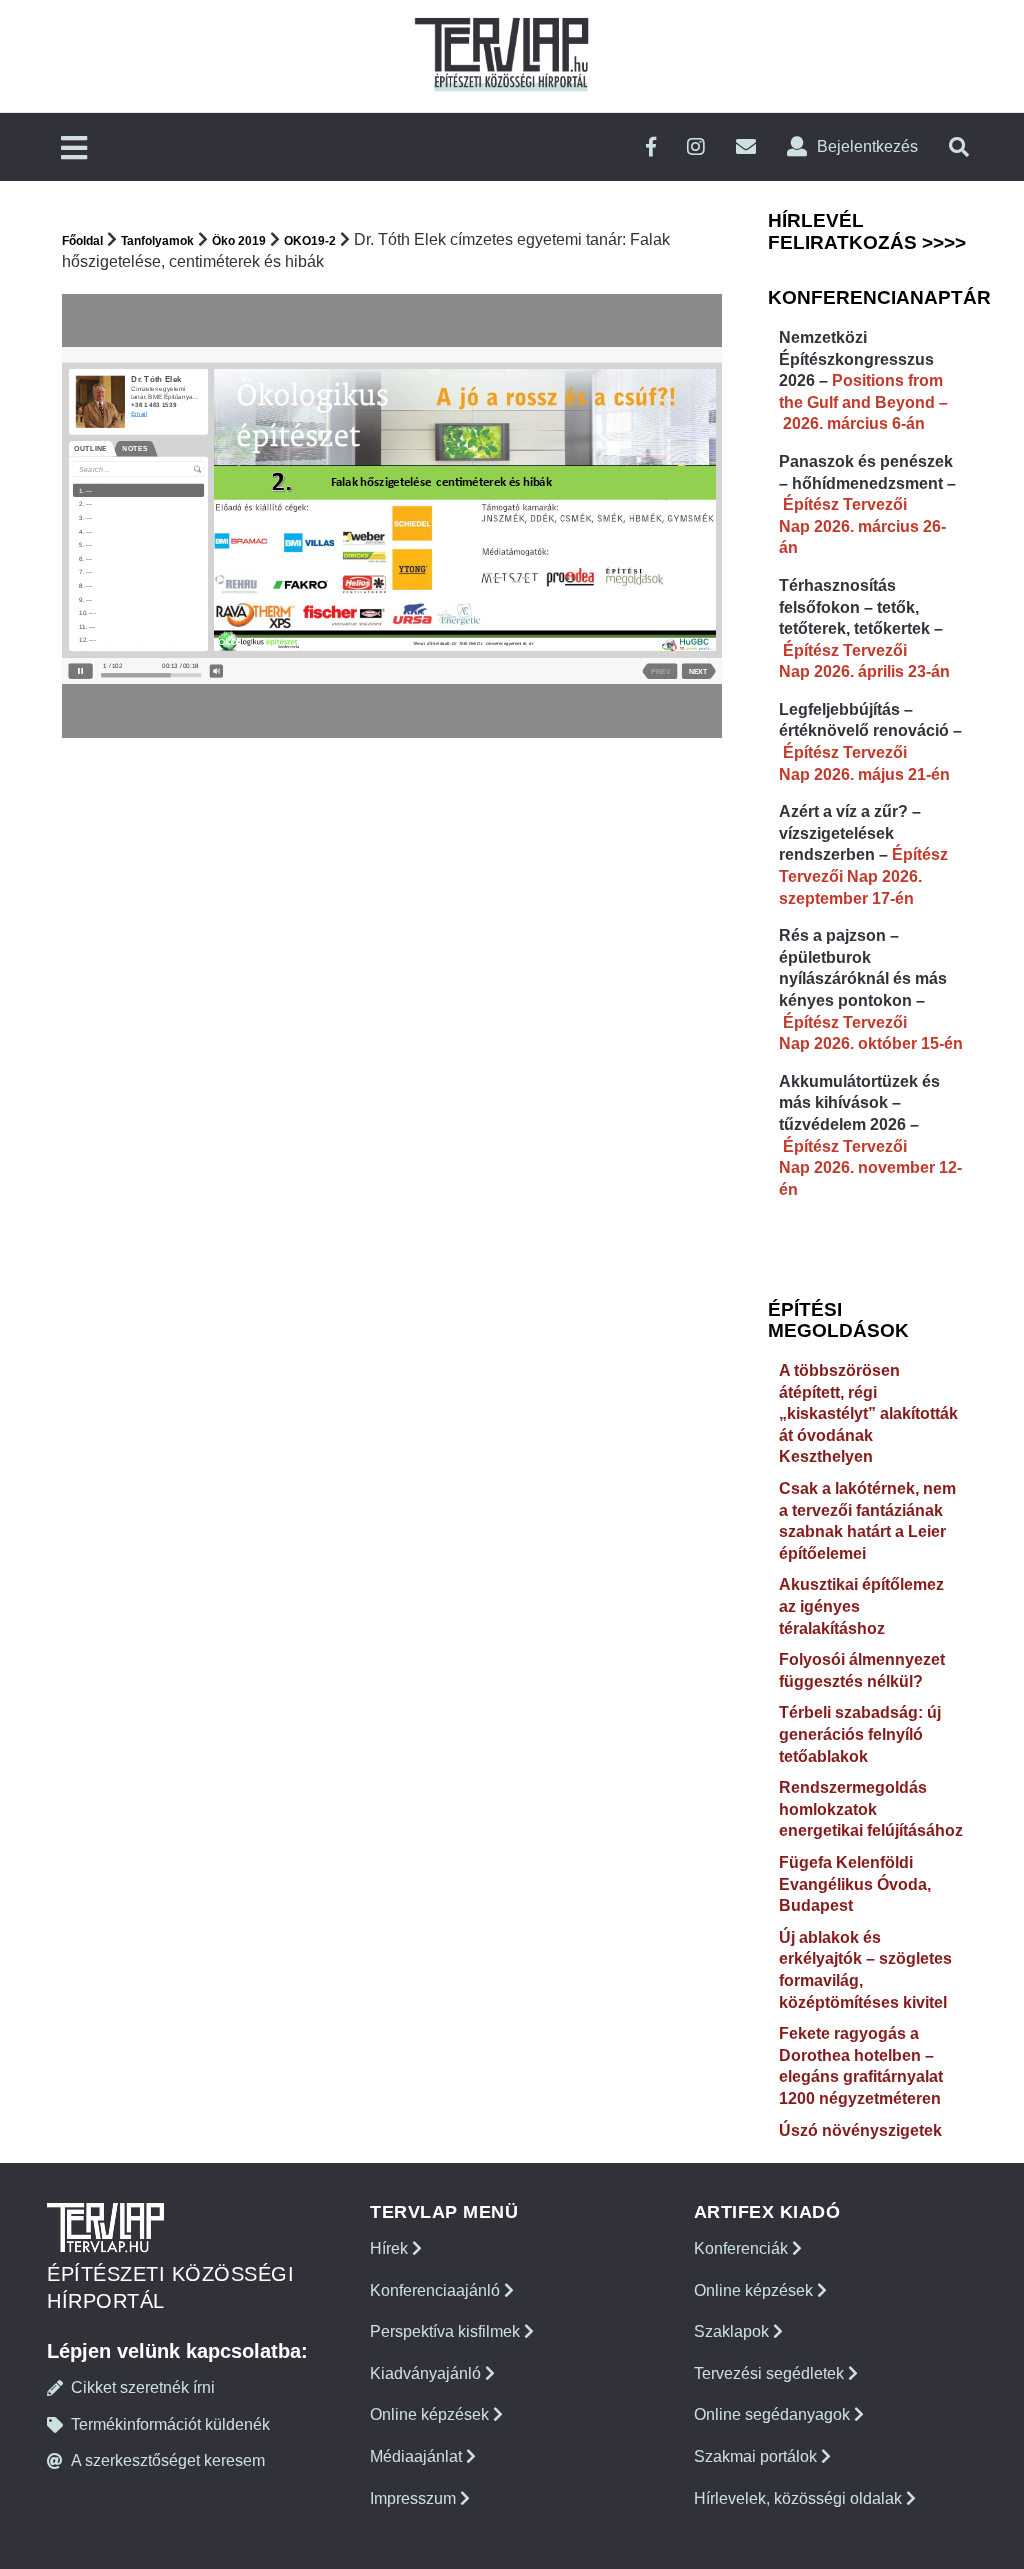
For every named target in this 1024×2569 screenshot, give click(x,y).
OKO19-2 (310, 241)
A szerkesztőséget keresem (168, 2460)
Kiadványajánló (427, 2373)
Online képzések (431, 2414)
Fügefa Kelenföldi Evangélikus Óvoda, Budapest (855, 1884)
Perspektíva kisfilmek (447, 2331)
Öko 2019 (239, 241)
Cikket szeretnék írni (143, 2387)
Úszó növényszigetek (860, 2130)
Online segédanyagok (774, 2414)
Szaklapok (733, 2331)
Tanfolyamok (157, 241)
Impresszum (415, 2498)
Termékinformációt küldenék (170, 2424)
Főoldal (82, 241)
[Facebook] (651, 147)
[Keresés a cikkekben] (959, 147)
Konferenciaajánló (437, 2290)
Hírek (391, 2248)
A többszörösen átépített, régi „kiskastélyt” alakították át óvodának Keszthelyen (868, 1413)
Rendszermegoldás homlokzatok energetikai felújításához (871, 1809)
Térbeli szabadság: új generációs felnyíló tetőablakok (860, 1734)
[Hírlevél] (746, 147)
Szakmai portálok (757, 2456)
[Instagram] (696, 147)
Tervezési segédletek (771, 2373)
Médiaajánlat (418, 2456)
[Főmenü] (74, 149)
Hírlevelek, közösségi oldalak (800, 2498)
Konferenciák (743, 2248)
